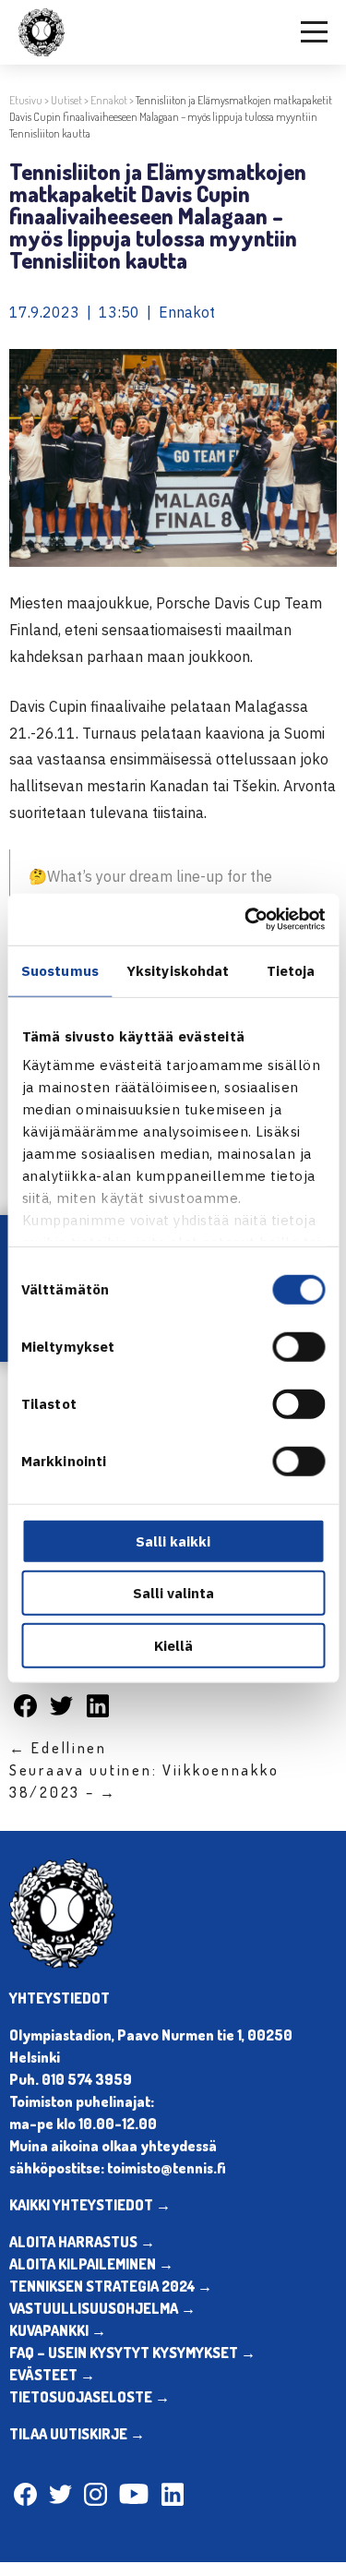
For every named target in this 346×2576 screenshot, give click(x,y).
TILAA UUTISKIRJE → (77, 2434)
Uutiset (66, 100)
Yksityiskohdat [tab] (178, 970)
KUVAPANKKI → (58, 2330)
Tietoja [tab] (291, 970)
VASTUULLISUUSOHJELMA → (102, 2308)
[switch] (298, 1346)
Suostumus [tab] (60, 970)
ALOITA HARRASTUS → (82, 2242)
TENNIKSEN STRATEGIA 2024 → (111, 2286)
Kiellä (173, 1645)
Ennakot (109, 100)
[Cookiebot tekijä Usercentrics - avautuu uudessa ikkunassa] (246, 920)
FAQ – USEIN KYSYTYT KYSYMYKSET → (132, 2353)
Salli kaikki (173, 1541)
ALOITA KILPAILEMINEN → (91, 2264)
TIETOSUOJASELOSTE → (89, 2397)
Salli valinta (173, 1593)
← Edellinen (58, 1748)
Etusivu (26, 100)
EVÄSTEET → (52, 2375)
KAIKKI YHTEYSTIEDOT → (90, 2205)
